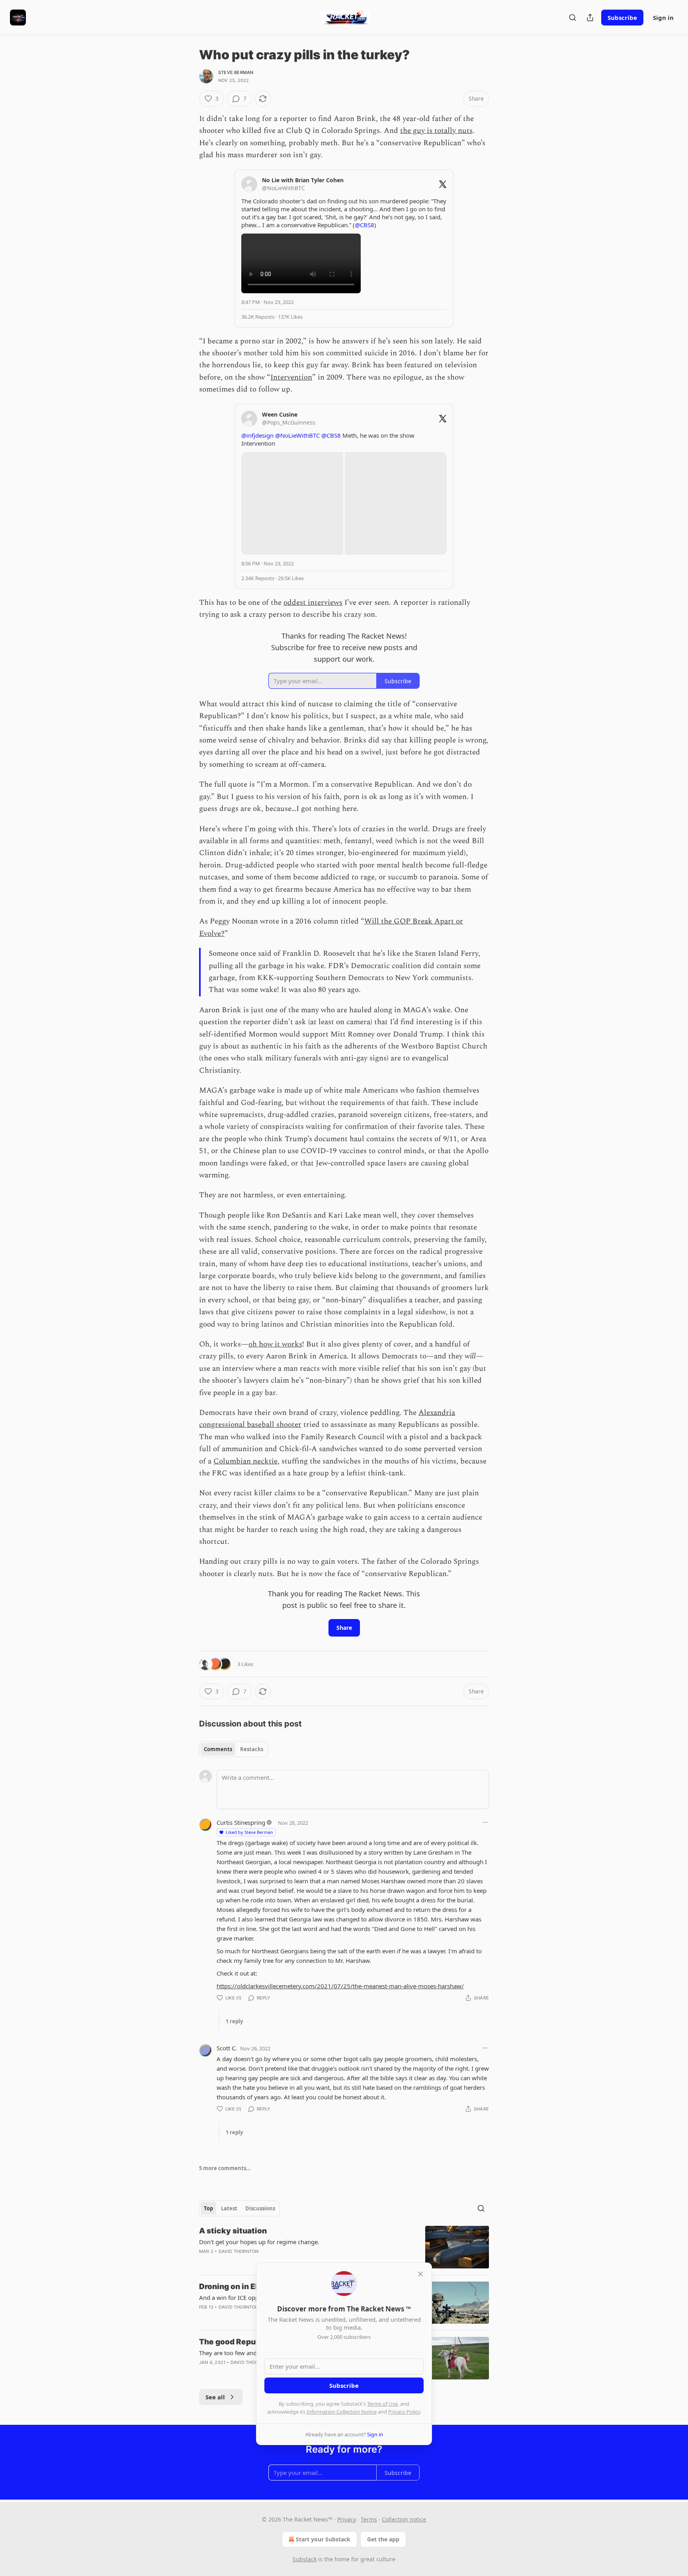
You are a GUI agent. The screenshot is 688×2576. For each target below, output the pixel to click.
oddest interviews (313, 603)
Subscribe (622, 18)
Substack (305, 2559)
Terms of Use (382, 2404)
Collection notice (404, 2519)
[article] (344, 2247)
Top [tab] (208, 2208)
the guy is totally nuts (436, 131)
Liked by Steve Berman (249, 1832)
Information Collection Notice (342, 2412)
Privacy (347, 2519)
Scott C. (227, 2048)
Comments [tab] (218, 1749)
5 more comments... (225, 2168)
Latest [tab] (229, 2208)
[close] (420, 2274)
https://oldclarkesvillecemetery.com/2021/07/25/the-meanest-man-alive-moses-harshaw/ (340, 1986)
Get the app (383, 2539)
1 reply (234, 2021)
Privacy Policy (404, 2412)
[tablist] (234, 1749)
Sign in (663, 18)
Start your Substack (323, 2539)
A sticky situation (233, 2231)
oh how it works (275, 1344)
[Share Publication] (590, 18)
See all (215, 2397)
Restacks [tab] (252, 1749)
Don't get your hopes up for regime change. (259, 2242)
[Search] (573, 18)
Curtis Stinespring (241, 1822)
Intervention (291, 377)
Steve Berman (236, 72)
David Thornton (239, 2251)
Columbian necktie (245, 1461)
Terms (369, 2519)
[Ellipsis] (485, 1822)
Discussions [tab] (260, 2208)
